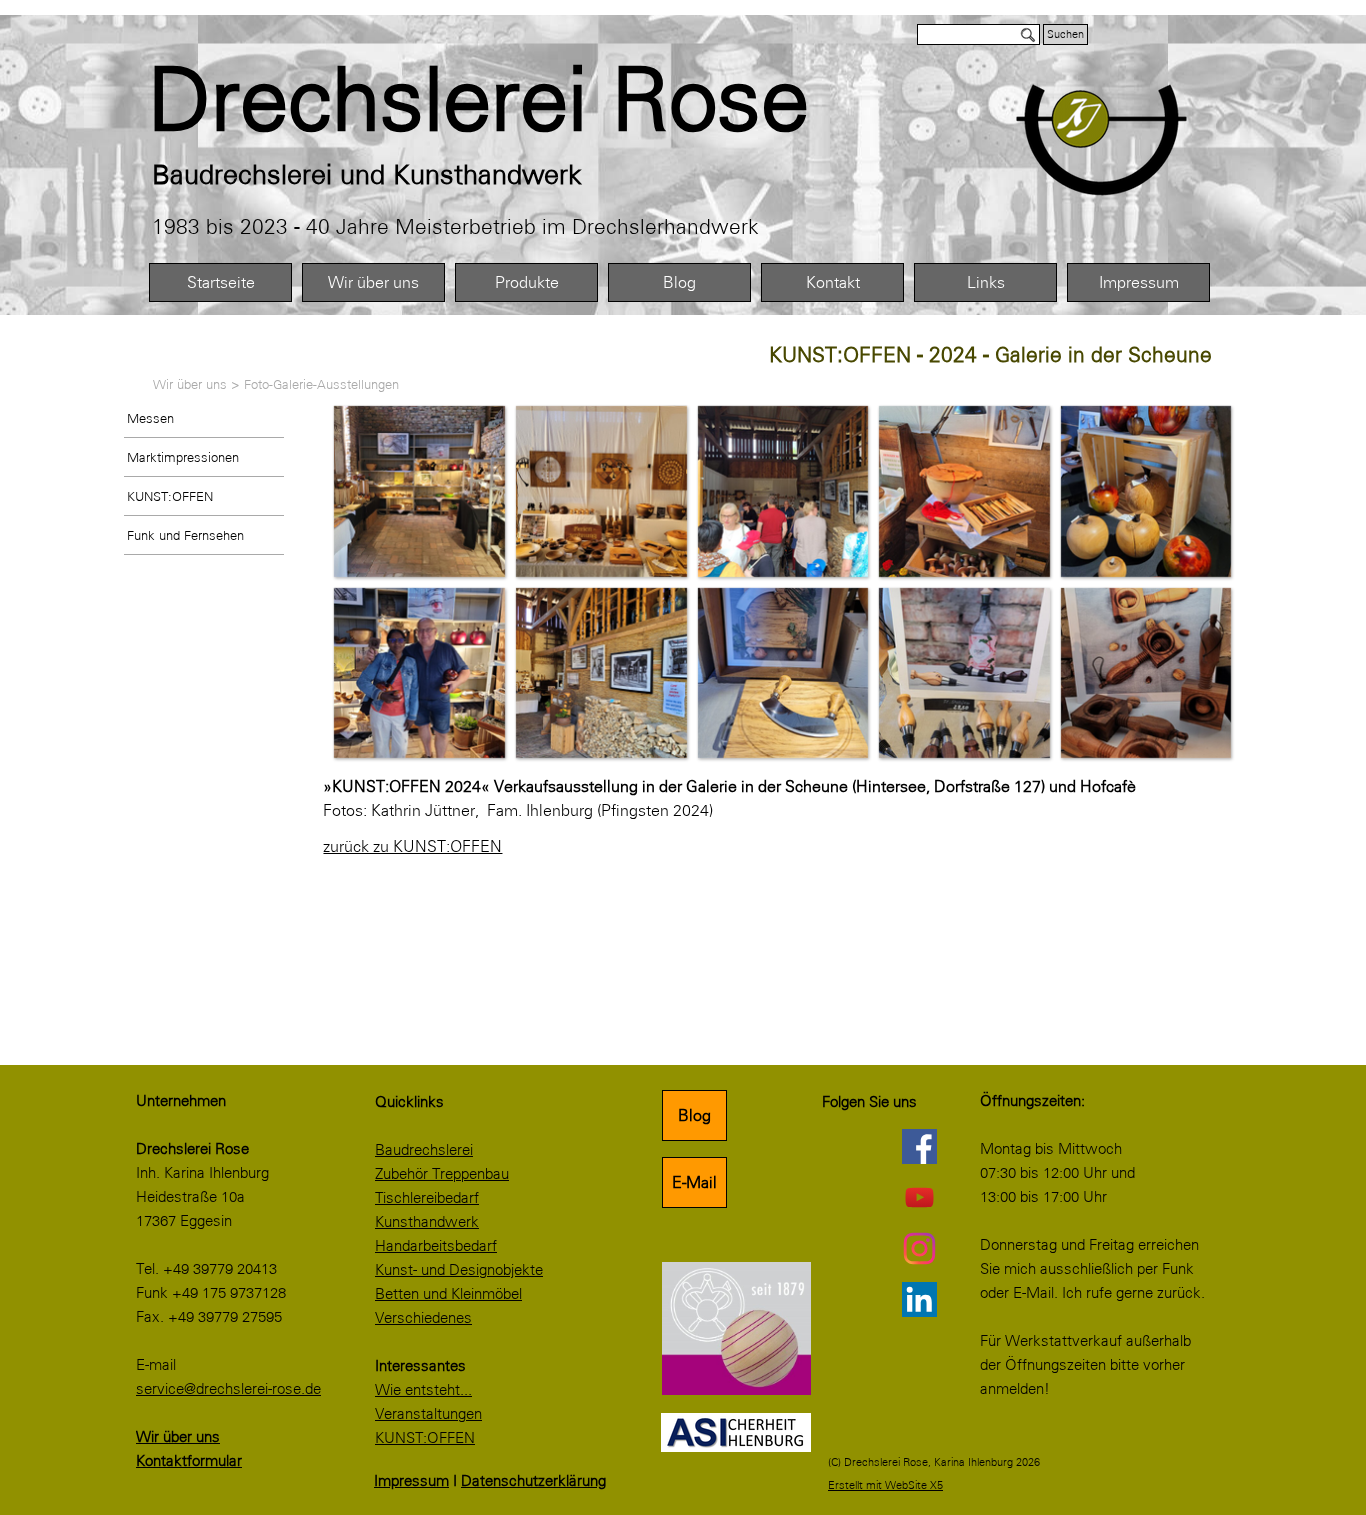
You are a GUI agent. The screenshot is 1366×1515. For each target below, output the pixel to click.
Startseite (221, 282)
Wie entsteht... (423, 1390)
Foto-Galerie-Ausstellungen (321, 384)
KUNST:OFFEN (170, 496)
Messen (150, 418)
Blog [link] (694, 1115)
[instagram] (919, 1248)
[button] (419, 491)
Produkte (527, 282)
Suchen (1065, 34)
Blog (679, 282)
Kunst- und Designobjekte (459, 1270)
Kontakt (833, 282)
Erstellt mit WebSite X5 (885, 1485)
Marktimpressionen (183, 457)
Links (986, 282)
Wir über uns (373, 282)
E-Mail (694, 1182)
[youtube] (919, 1197)
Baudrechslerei (424, 1150)
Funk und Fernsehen (185, 535)
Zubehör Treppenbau (442, 1174)
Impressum (1139, 282)
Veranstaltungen (428, 1414)
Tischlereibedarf (427, 1198)
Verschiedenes (423, 1318)
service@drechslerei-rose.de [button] (228, 1389)
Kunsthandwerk (427, 1222)
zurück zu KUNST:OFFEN (412, 846)
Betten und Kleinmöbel (448, 1294)
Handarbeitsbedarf (436, 1246)
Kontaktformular (189, 1461)
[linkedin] (919, 1299)
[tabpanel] (523, 100)
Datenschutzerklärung (533, 1481)
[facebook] (919, 1146)
